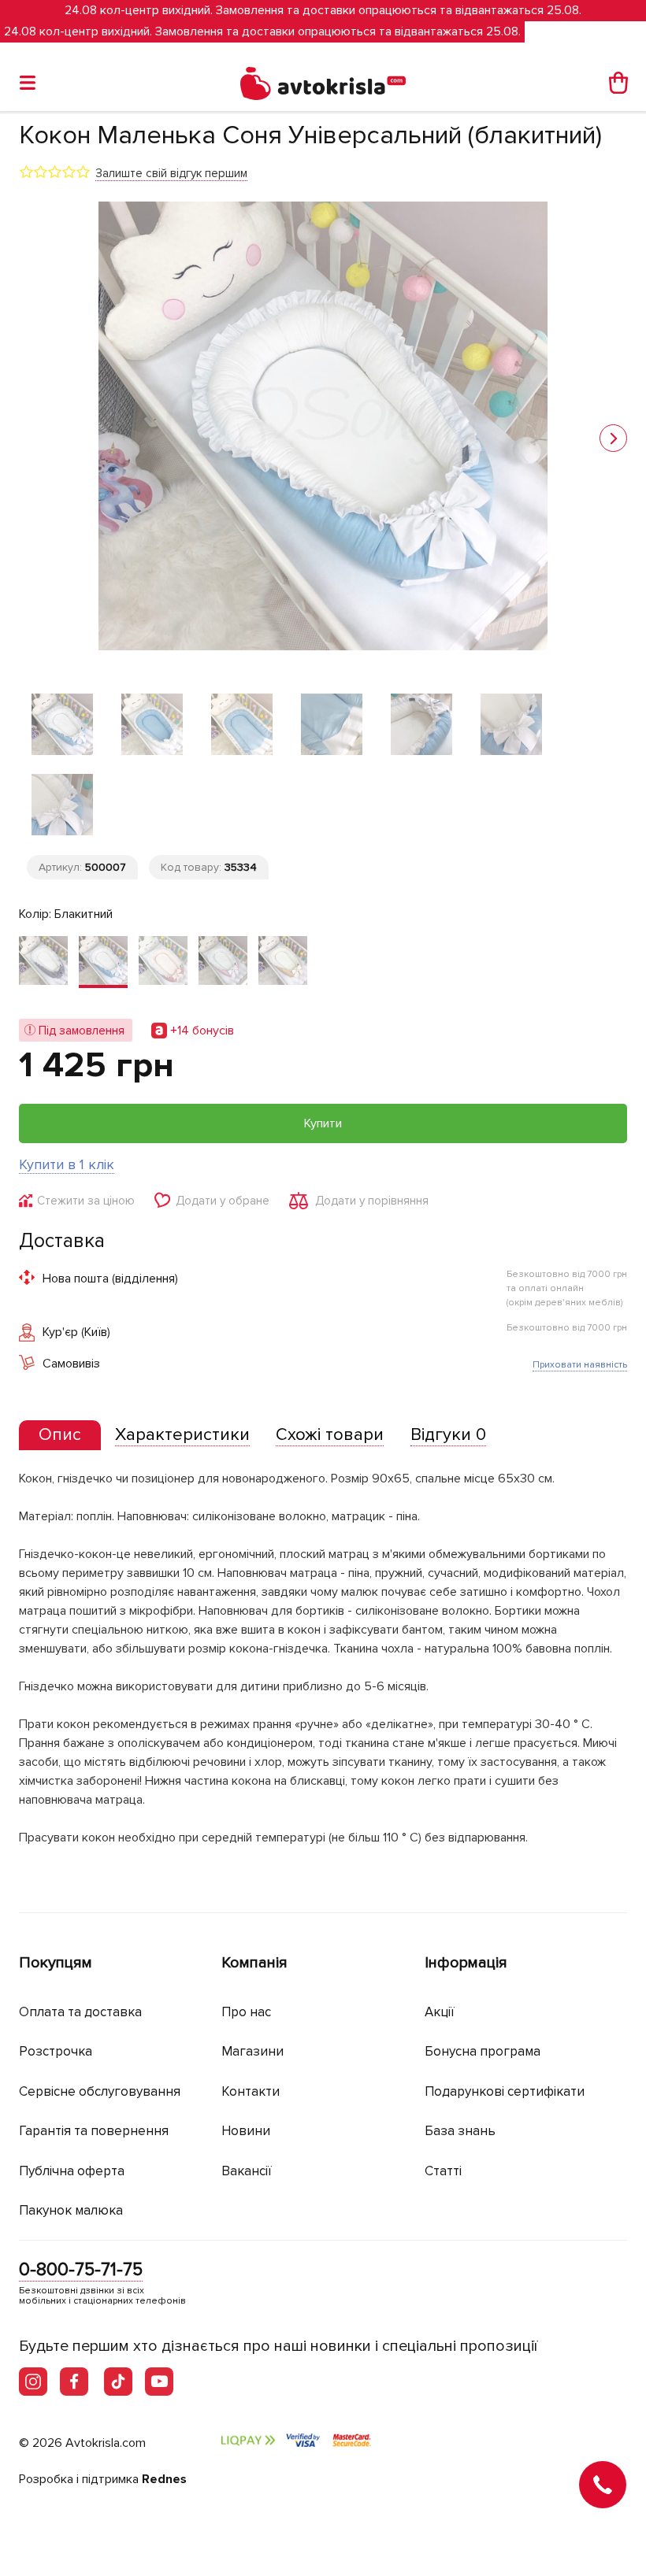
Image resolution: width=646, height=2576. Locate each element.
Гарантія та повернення (94, 2131)
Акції (440, 2012)
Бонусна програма (483, 2051)
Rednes (164, 2479)
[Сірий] (43, 962)
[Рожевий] (223, 962)
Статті (443, 2171)
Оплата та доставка (80, 2012)
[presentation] (60, 1435)
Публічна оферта (72, 2171)
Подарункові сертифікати (505, 2091)
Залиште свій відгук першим (171, 173)
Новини (246, 2131)
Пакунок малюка (71, 2210)
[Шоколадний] (283, 962)
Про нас (246, 2012)
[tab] (60, 1436)
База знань (460, 2131)
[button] (613, 438)
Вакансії (247, 2171)
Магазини (252, 2051)
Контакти (251, 2091)
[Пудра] (163, 962)
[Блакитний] (103, 962)
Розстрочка (56, 2051)
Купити (323, 1123)
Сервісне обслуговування (100, 2091)
